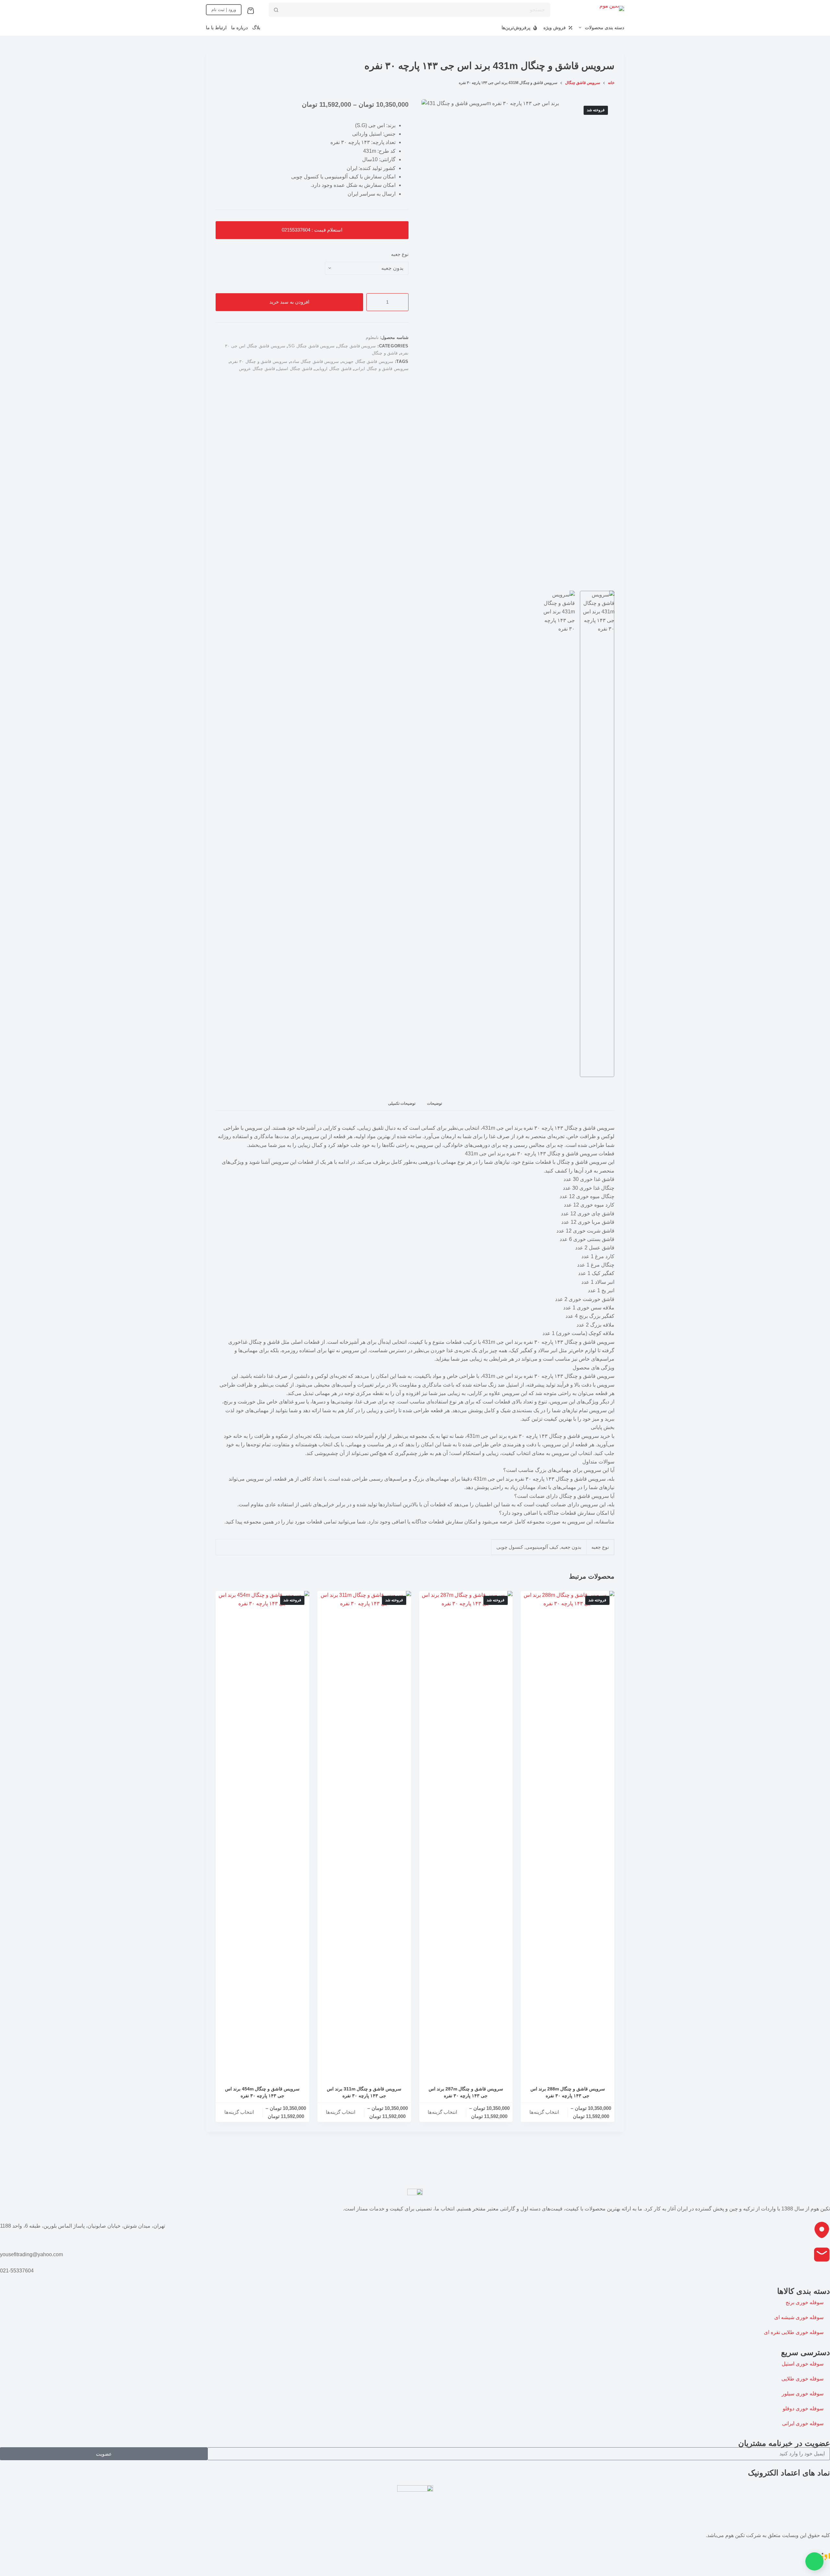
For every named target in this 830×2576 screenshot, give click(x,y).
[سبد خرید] (252, 11)
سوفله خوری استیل (803, 2364)
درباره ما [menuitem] (239, 28)
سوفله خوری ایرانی (803, 2423)
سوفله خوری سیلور (803, 2394)
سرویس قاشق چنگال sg (311, 346)
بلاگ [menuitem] (256, 28)
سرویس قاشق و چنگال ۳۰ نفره (259, 361)
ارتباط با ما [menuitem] (216, 28)
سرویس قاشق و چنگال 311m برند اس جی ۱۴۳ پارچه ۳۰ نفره (364, 2092)
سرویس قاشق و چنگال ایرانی (381, 369)
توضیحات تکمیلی (402, 1103)
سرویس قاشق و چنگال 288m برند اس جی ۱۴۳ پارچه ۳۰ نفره (568, 2092)
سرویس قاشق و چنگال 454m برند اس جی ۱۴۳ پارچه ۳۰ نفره (262, 2092)
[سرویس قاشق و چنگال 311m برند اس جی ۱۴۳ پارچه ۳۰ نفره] (364, 1834)
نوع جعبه (400, 254)
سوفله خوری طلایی (802, 2379)
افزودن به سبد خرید (289, 302)
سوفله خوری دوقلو (803, 2408)
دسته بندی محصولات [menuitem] (605, 28)
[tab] (434, 1104)
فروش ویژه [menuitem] (555, 28)
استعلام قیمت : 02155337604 (312, 230)
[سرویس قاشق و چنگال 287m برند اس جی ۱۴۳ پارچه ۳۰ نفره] (466, 1834)
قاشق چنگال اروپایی (333, 369)
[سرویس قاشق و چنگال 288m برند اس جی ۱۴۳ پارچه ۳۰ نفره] (568, 1834)
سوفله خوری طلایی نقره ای (794, 2332)
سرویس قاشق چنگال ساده (315, 361)
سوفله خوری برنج (805, 2302)
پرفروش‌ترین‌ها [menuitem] (516, 28)
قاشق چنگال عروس (257, 369)
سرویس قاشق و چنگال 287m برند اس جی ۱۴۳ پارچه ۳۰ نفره (466, 2092)
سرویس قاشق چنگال (357, 346)
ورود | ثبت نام (224, 10)
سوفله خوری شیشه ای (799, 2317)
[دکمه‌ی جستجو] (276, 10)
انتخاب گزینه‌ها (544, 2112)
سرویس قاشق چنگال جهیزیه (368, 361)
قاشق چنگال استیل (295, 369)
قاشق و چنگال (385, 353)
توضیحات (434, 1103)
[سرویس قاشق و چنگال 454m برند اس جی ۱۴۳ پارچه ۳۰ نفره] (262, 1834)
